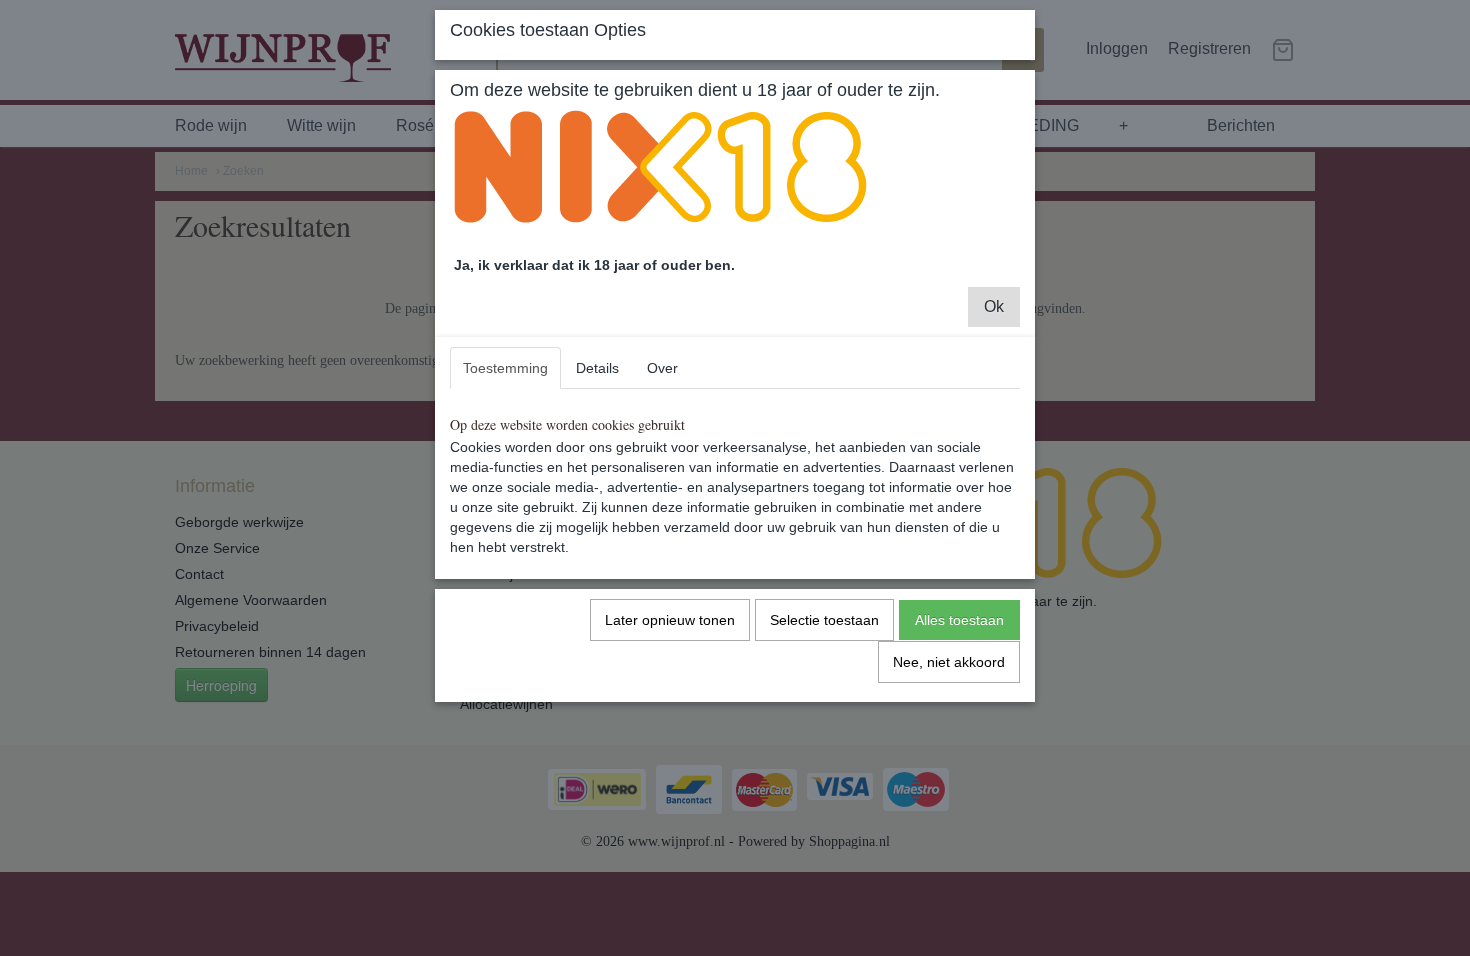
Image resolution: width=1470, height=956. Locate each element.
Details (597, 368)
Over (662, 368)
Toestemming (505, 368)
